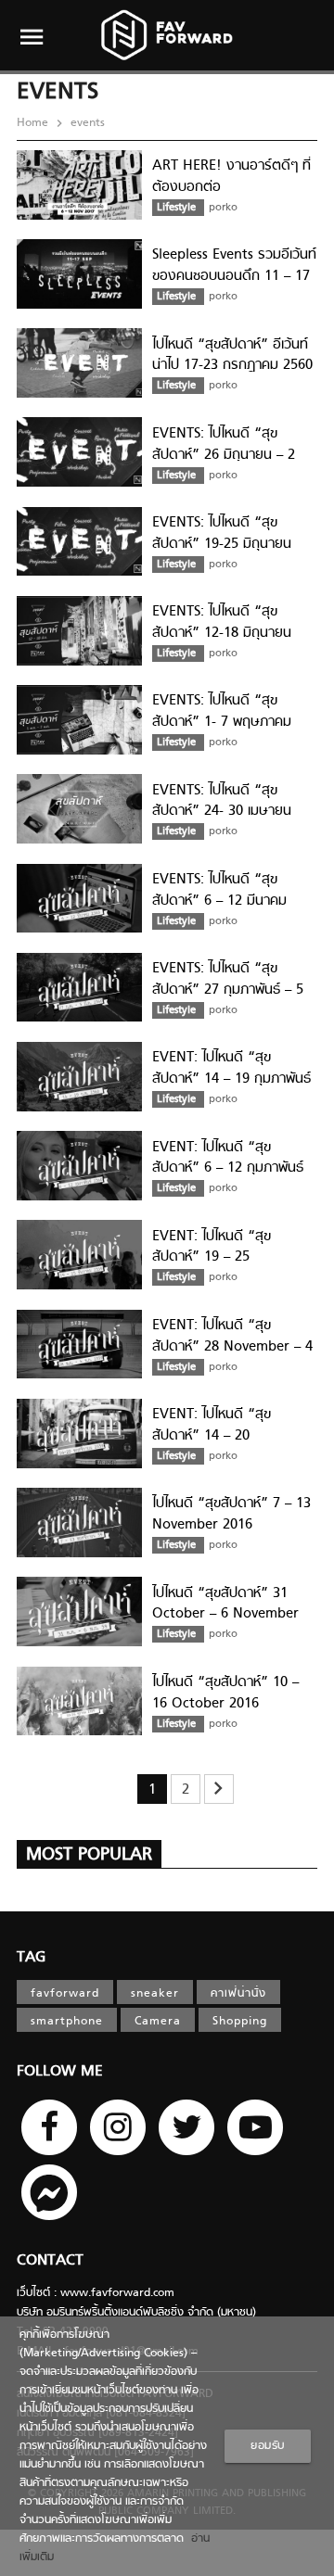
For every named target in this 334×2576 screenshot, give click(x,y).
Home (34, 123)
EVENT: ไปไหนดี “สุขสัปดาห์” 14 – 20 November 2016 (212, 1435)
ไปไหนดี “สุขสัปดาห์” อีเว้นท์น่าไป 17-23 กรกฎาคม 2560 (232, 355)
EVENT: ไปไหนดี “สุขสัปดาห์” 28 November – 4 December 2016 (232, 1346)
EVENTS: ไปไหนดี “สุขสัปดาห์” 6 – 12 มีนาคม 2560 (219, 901)
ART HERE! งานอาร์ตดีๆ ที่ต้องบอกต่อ (231, 177)
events (86, 123)
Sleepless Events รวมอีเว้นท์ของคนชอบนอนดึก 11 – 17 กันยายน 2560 (234, 276)
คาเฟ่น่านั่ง (238, 1994)
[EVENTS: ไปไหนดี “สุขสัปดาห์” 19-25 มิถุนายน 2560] (79, 573)
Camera (158, 2022)
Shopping (240, 2022)
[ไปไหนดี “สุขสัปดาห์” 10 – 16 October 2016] (79, 1732)
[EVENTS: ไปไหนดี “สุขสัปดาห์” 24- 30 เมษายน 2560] (79, 841)
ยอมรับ (268, 2446)
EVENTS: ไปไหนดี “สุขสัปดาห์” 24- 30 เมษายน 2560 (222, 812)
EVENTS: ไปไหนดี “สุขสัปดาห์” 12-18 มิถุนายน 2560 (222, 633)
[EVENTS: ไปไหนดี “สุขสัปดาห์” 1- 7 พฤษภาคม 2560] (79, 752)
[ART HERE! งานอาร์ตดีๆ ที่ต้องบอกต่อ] (79, 217)
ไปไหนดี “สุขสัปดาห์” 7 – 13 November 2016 (231, 1514)
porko (223, 208)
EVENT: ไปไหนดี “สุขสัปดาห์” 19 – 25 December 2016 (212, 1257)
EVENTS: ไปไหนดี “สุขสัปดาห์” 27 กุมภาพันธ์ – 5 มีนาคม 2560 (228, 990)
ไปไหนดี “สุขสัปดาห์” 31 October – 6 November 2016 (225, 1614)
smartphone (67, 2022)
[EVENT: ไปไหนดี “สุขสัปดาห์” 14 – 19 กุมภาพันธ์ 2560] (79, 1109)
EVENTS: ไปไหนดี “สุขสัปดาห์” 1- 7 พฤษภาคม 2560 (222, 722)
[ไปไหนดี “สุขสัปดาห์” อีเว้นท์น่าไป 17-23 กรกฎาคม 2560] (79, 395)
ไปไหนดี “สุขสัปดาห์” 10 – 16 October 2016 (225, 1693)
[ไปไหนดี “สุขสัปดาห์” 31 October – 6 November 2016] (79, 1643)
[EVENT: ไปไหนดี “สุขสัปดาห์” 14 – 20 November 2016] (79, 1466)
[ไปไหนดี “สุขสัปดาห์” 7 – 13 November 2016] (79, 1554)
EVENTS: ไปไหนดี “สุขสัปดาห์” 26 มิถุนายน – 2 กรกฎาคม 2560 (224, 455)
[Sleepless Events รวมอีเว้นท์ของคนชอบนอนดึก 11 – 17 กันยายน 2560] (79, 306)
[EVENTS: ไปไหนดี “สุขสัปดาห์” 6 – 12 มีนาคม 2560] (79, 930)
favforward (65, 1994)
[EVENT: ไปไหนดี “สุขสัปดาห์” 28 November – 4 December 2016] (79, 1376)
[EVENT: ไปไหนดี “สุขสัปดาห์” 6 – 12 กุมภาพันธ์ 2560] (79, 1198)
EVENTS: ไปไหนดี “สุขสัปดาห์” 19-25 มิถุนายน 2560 (222, 544)
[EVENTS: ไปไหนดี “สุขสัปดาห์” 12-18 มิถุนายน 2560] (79, 663)
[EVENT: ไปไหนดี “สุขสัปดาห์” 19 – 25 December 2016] (79, 1287)
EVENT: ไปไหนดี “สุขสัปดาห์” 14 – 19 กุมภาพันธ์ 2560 (231, 1079)
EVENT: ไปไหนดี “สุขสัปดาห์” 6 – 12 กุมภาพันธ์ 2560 (228, 1168)
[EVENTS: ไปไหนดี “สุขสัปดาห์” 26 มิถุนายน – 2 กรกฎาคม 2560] (79, 484)
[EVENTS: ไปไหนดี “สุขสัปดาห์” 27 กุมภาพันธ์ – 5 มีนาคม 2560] (79, 1019)
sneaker (155, 1994)
